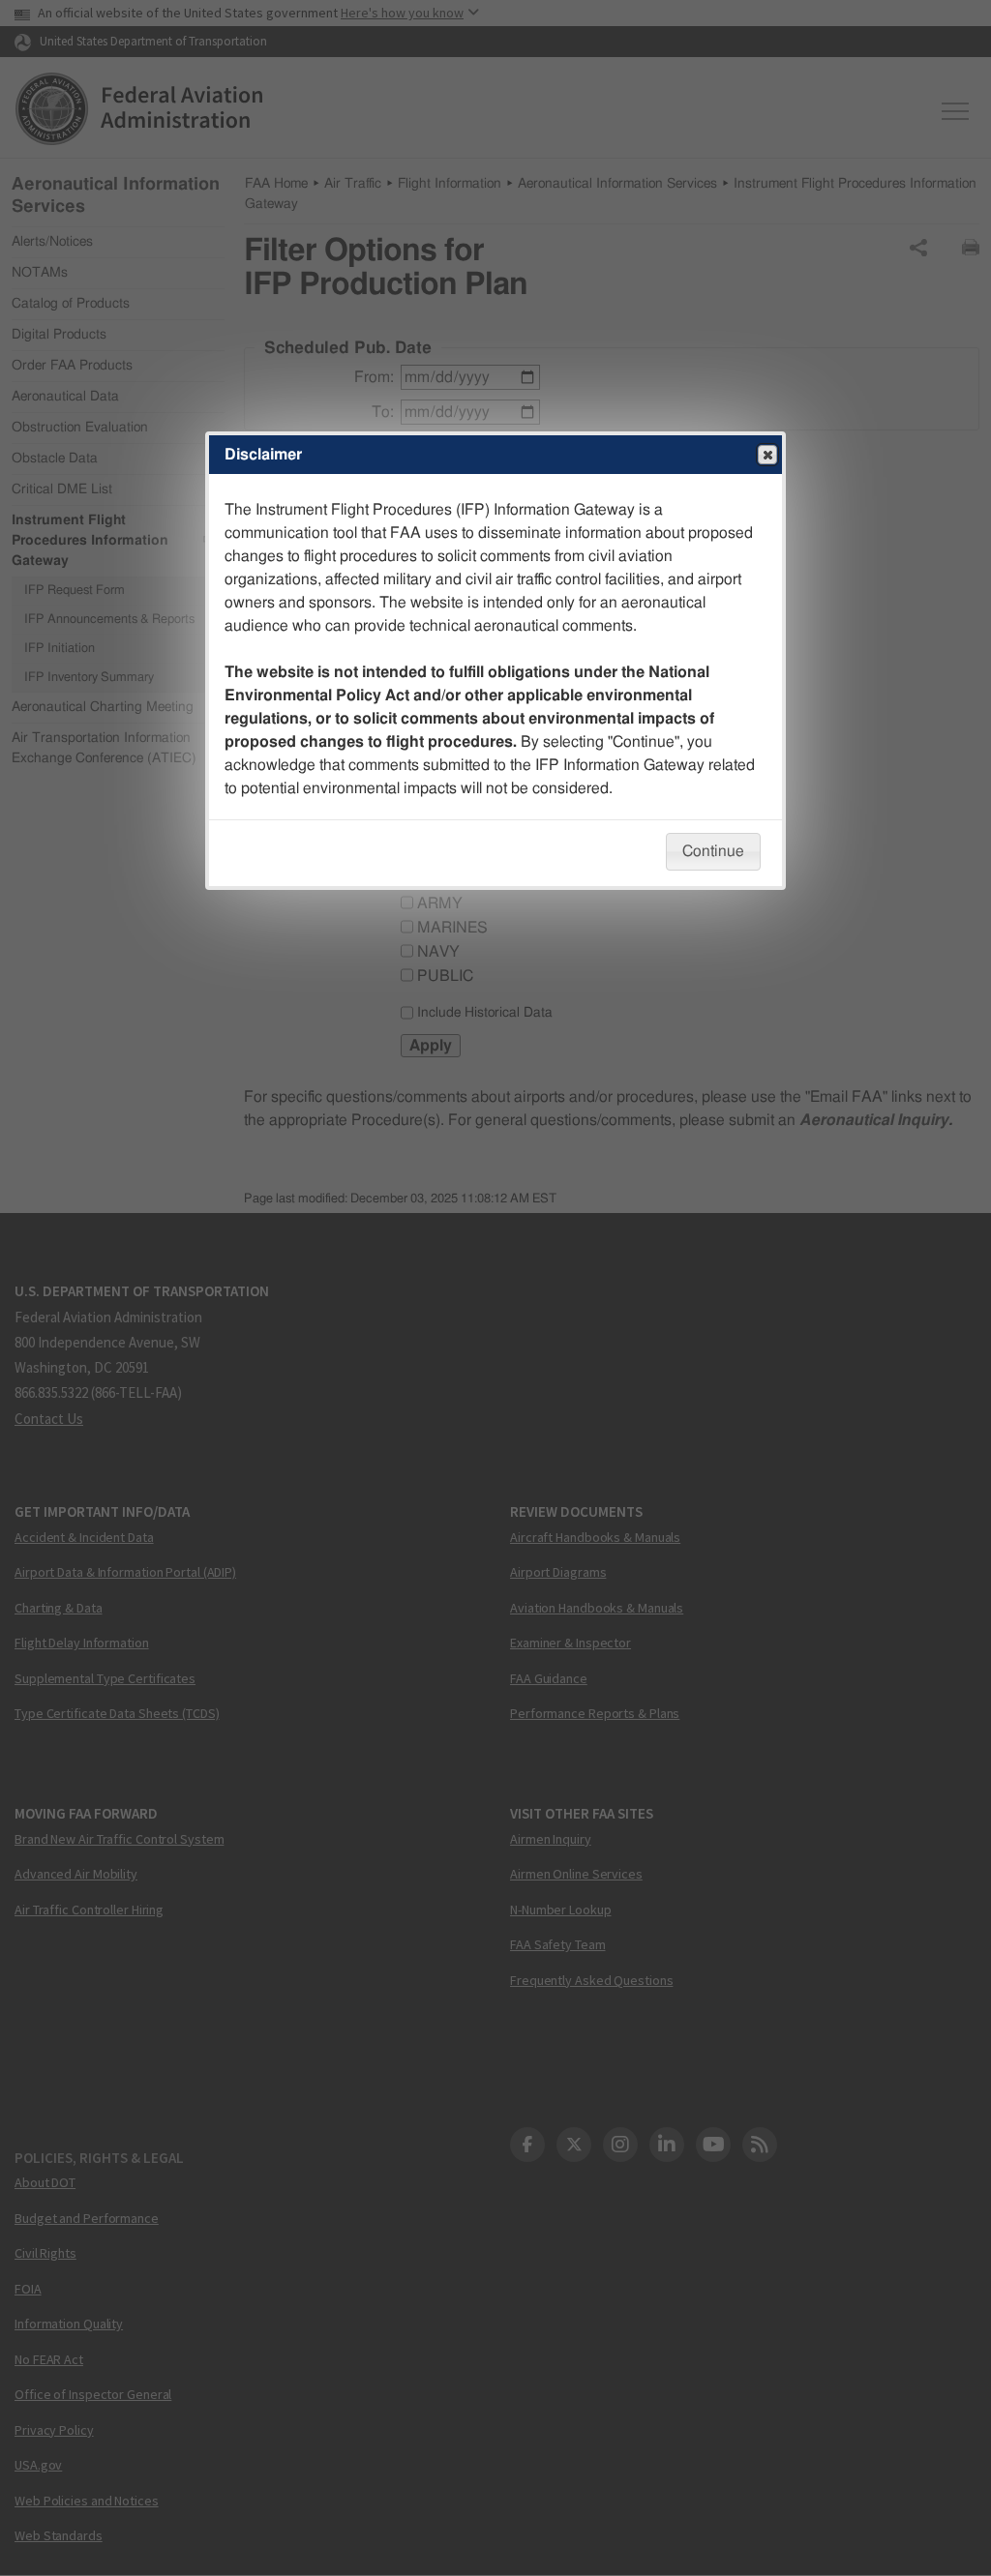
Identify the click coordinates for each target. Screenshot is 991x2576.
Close (767, 455)
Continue (713, 851)
